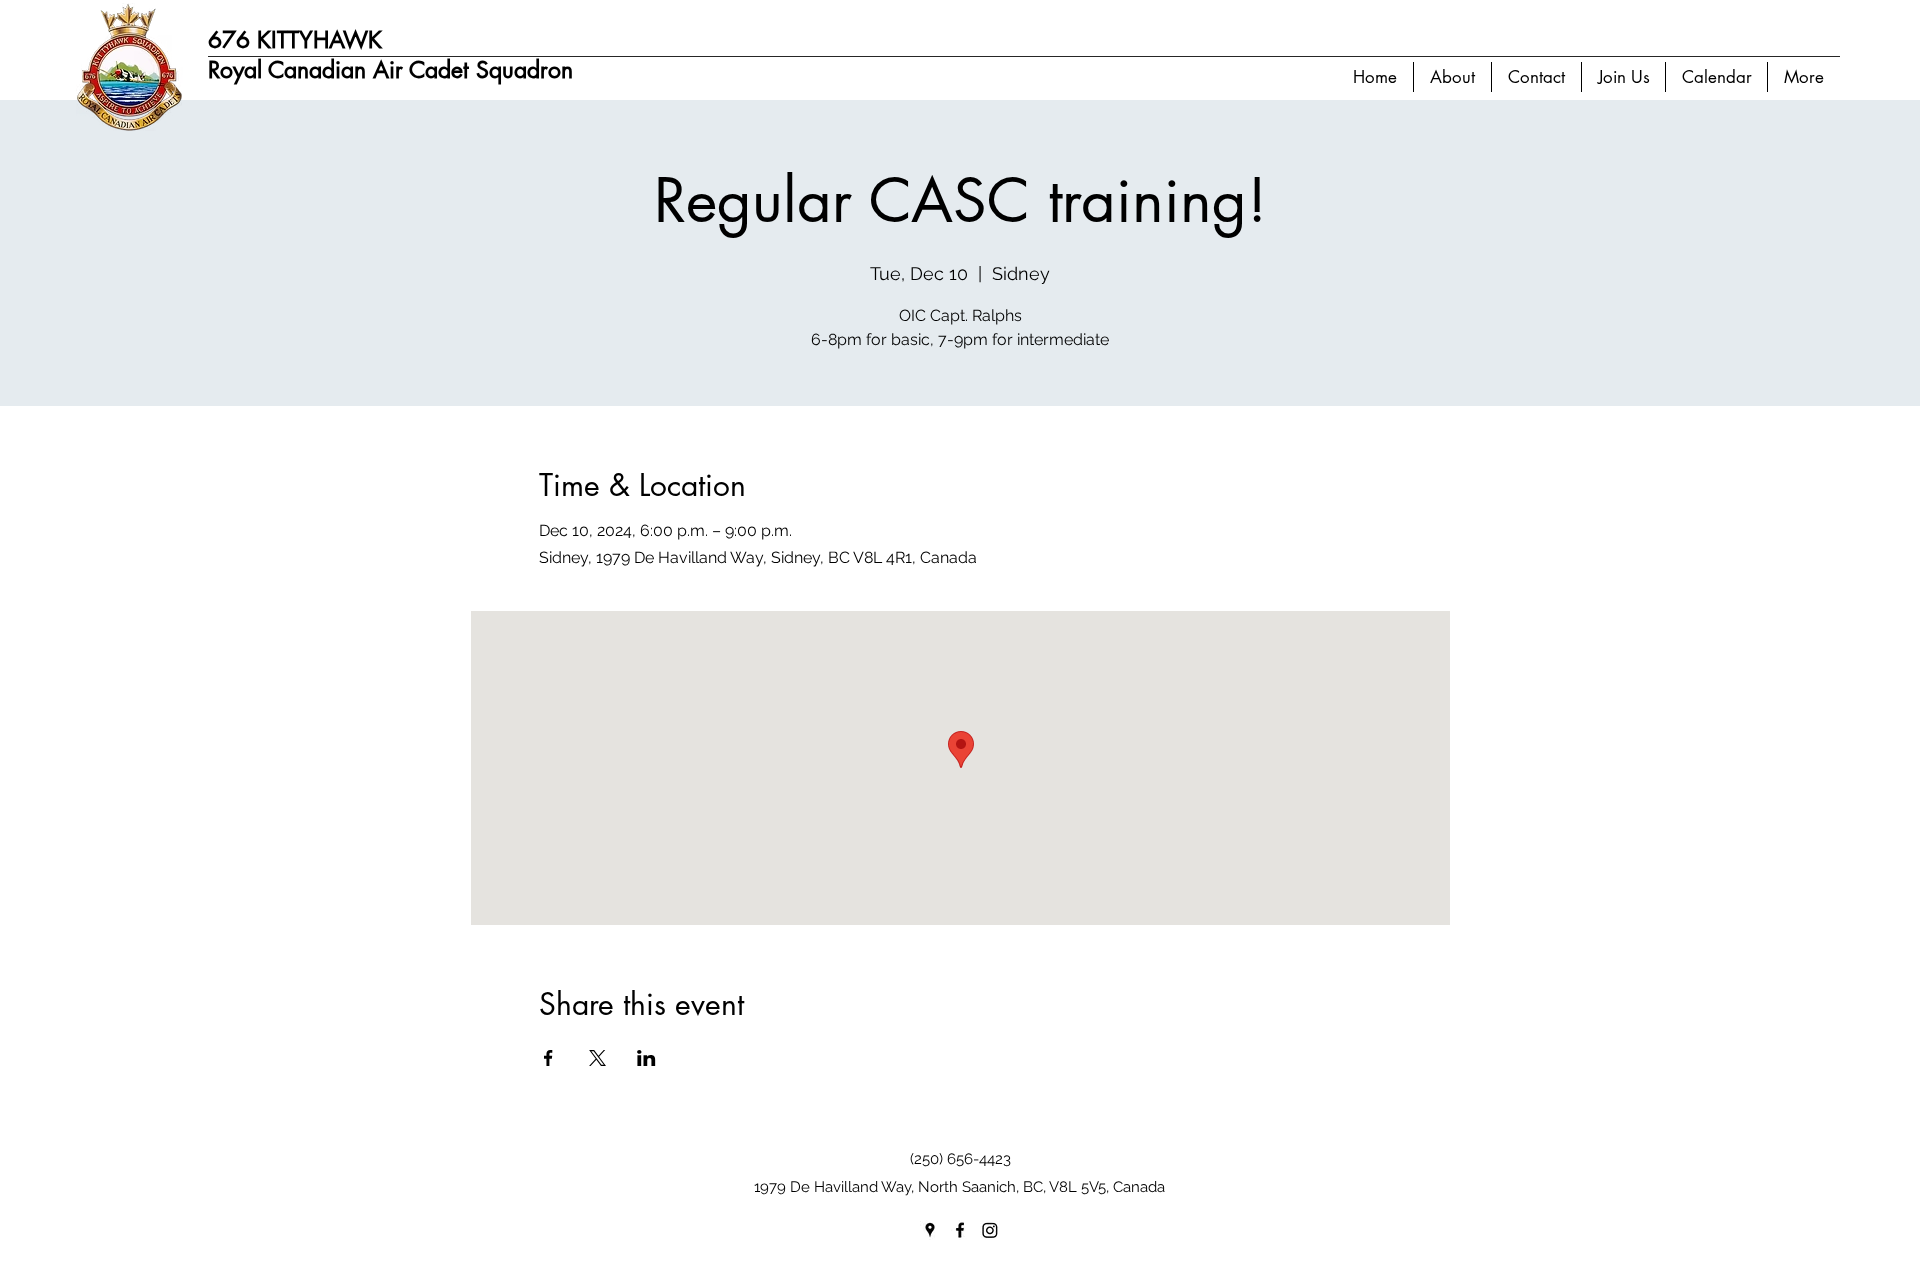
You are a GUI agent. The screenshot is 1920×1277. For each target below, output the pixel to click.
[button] (1452, 77)
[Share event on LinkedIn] (646, 1058)
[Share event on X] (597, 1058)
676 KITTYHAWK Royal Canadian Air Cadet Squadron (390, 55)
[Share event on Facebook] (548, 1058)
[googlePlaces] (930, 1230)
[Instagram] (990, 1230)
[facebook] (960, 1230)
